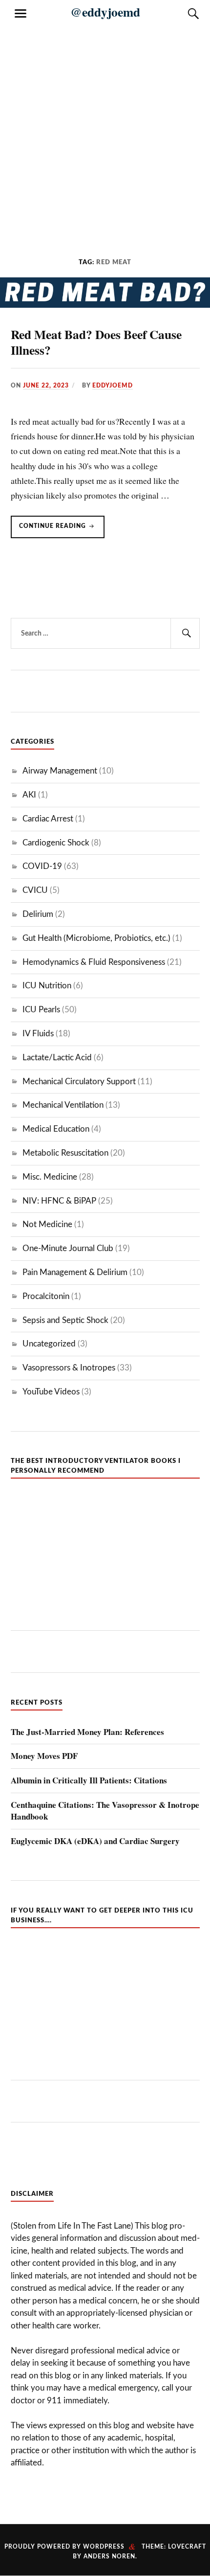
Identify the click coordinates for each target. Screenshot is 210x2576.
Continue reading (62, 530)
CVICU (35, 890)
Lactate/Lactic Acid (57, 1058)
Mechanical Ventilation (63, 1105)
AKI (29, 795)
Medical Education (56, 1129)
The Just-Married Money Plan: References (87, 1732)
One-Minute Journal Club (68, 1248)
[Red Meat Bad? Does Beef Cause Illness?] (105, 305)
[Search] (184, 14)
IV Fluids (38, 1034)
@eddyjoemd (105, 12)
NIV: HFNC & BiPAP (59, 1201)
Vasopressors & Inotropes (69, 1368)
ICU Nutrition (47, 986)
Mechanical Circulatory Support (79, 1082)
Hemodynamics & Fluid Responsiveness (94, 962)
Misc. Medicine (50, 1177)
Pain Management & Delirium (75, 1272)
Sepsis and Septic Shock (65, 1320)
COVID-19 (42, 866)
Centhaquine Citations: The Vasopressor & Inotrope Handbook (105, 1811)
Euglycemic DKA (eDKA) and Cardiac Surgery (95, 1841)
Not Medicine (47, 1224)
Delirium (38, 914)
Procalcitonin (46, 1296)
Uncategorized (49, 1344)
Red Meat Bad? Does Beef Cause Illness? (96, 342)
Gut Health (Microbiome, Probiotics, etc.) (96, 938)
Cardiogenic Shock (56, 843)
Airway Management (60, 771)
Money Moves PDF (44, 1756)
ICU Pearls (41, 1010)
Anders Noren (109, 2556)
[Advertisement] (105, 132)
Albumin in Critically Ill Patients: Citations (89, 1780)
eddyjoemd (113, 386)
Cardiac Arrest (48, 819)
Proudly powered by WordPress (64, 2547)
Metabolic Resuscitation (65, 1153)
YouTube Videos (51, 1392)
